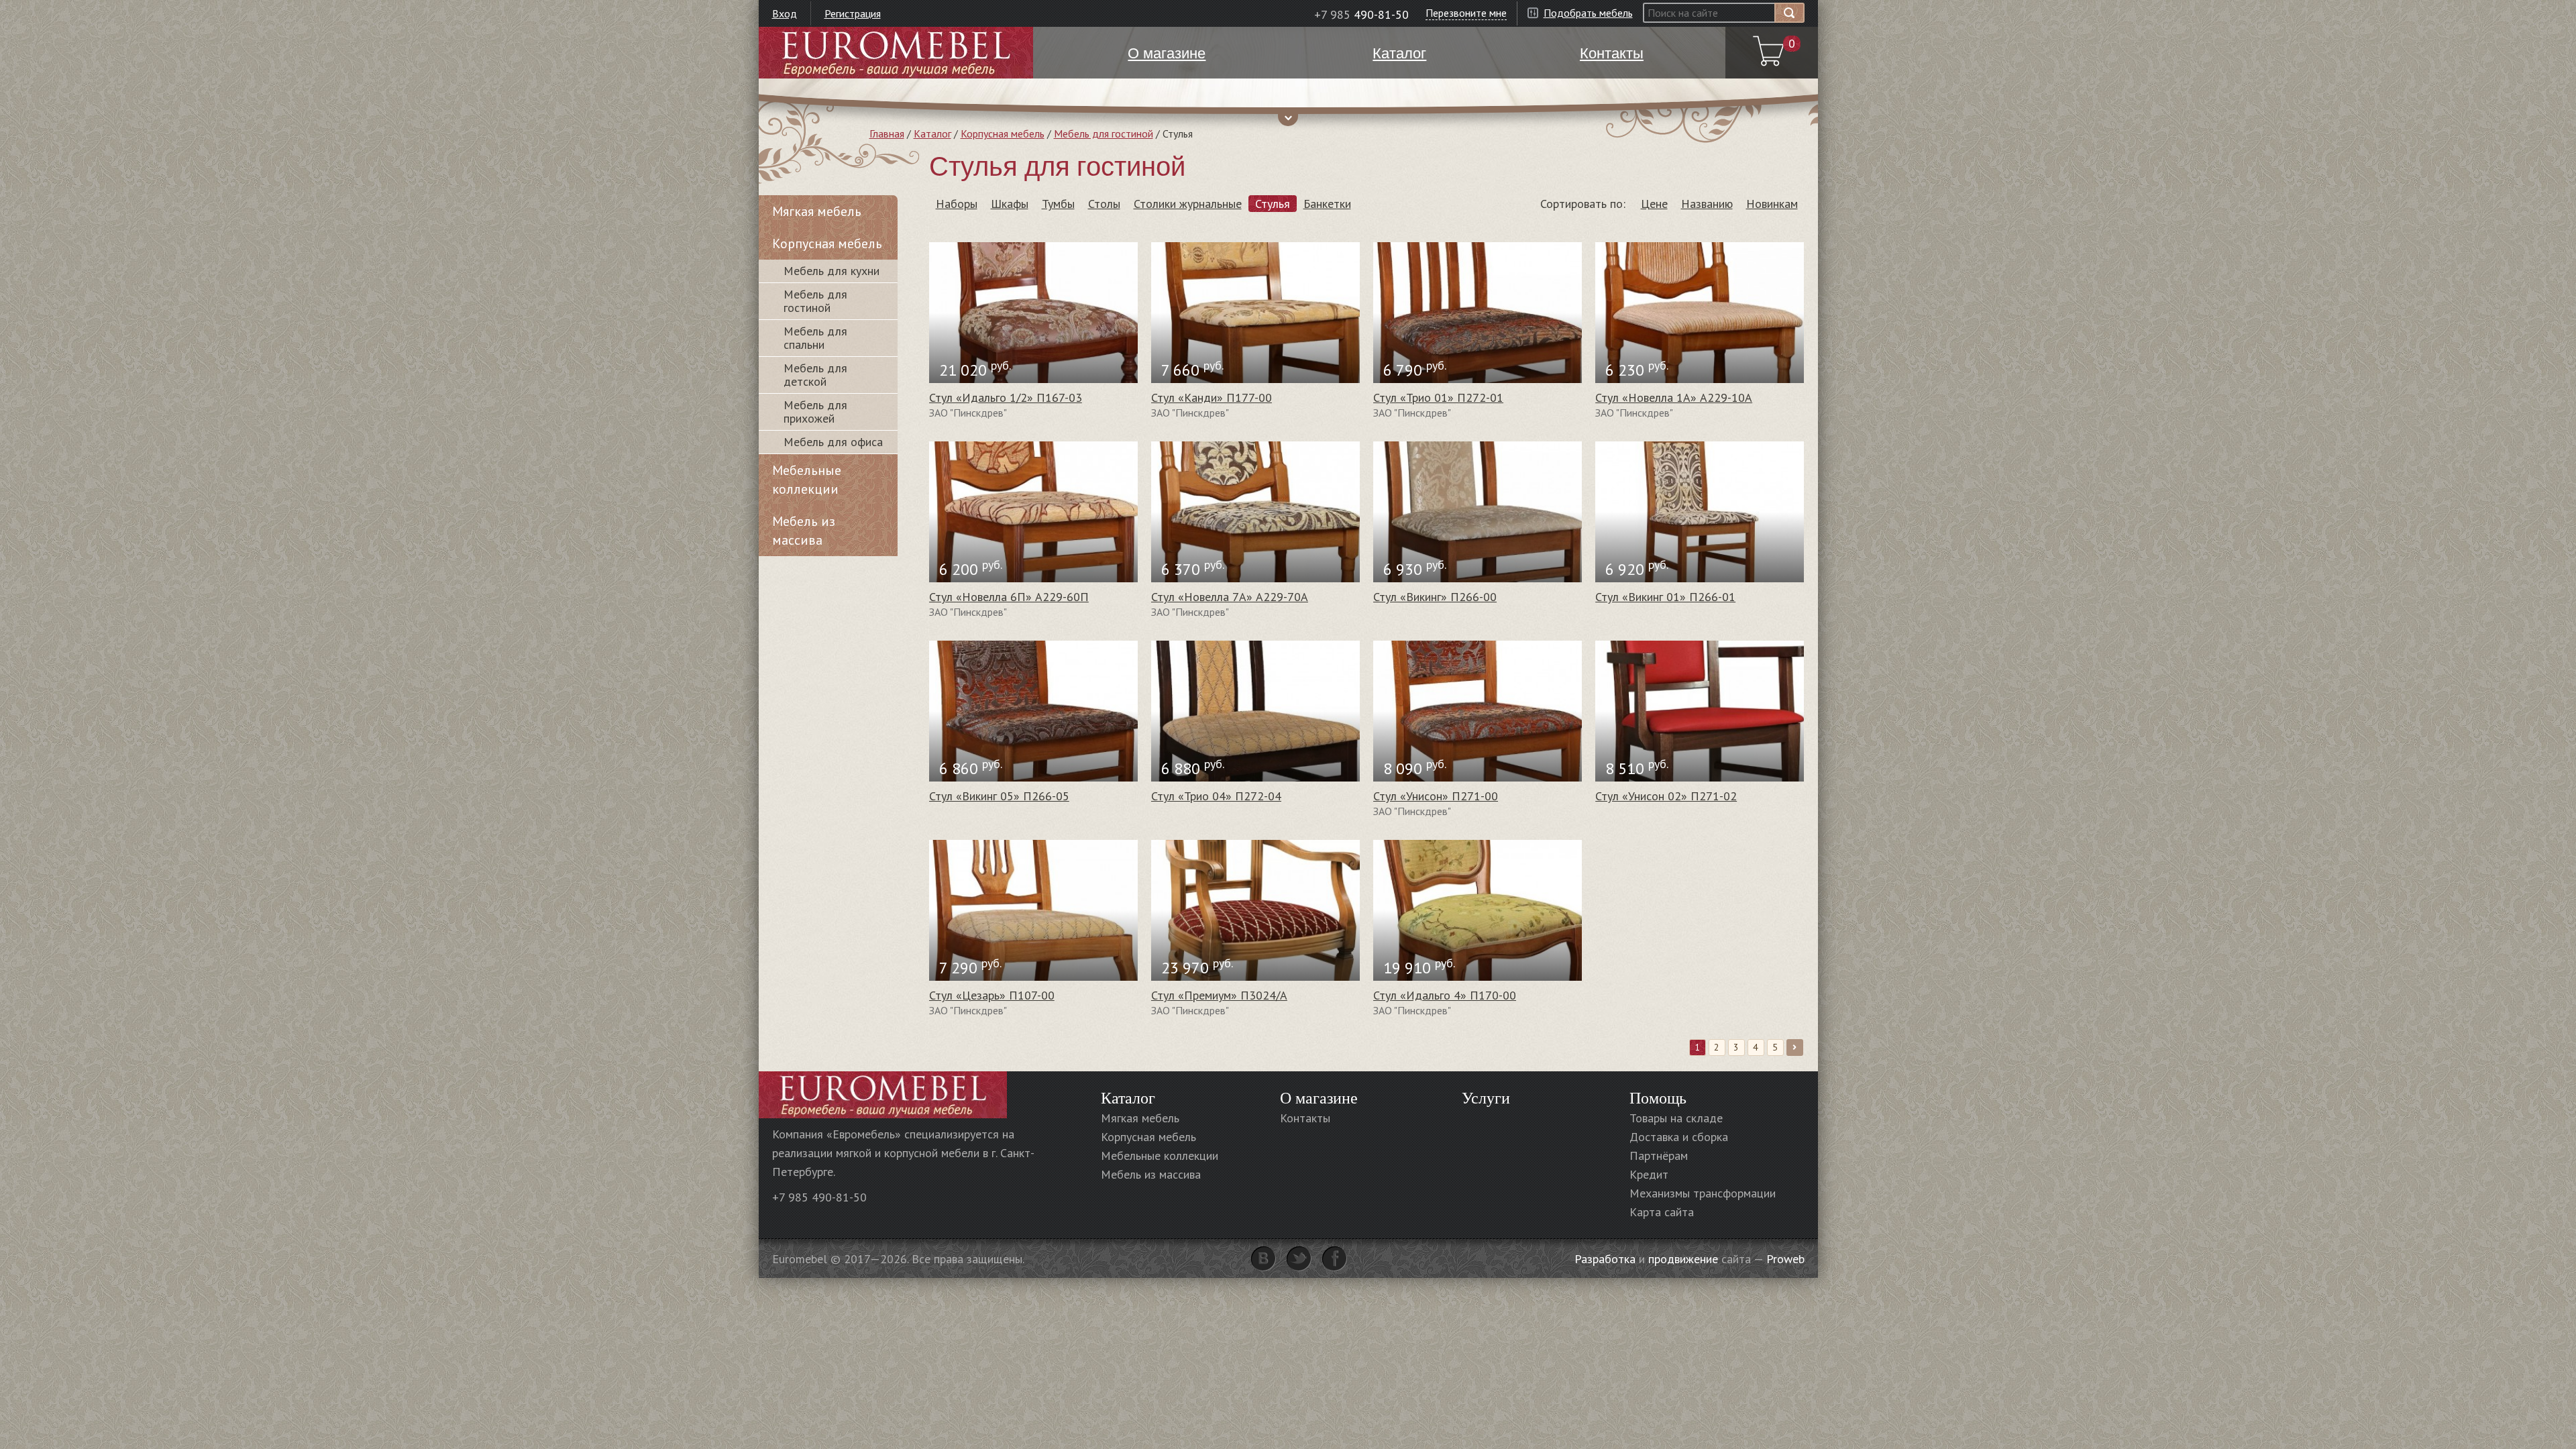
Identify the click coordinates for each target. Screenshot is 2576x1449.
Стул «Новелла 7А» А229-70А (1230, 597)
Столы (1104, 204)
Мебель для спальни (815, 338)
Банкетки (1327, 204)
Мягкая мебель (817, 211)
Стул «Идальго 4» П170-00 (1445, 995)
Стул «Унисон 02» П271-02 (1666, 796)
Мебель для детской (815, 375)
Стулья (1273, 204)
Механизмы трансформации (1703, 1193)
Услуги (1486, 1097)
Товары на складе (1676, 1118)
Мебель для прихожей (815, 412)
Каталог (932, 133)
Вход (785, 13)
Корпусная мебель (1003, 133)
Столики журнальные (1188, 204)
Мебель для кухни (831, 271)
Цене (1654, 204)
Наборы (957, 204)
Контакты (1305, 1118)
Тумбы (1058, 204)
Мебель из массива (804, 531)
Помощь (1658, 1097)
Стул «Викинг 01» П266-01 (1665, 597)
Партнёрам (1659, 1156)
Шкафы (1010, 204)
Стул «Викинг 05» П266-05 (999, 796)
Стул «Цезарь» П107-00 (992, 995)
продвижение (1683, 1259)
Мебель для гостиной (1104, 133)
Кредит (1649, 1174)
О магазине (1319, 1097)
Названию (1707, 204)
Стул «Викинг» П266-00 (1435, 597)
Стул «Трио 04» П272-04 (1216, 796)
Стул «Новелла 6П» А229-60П (1009, 597)
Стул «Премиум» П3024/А (1219, 995)
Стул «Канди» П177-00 (1212, 397)
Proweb (1785, 1259)
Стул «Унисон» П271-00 (1436, 796)
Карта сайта (1662, 1212)
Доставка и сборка (1679, 1137)
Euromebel (896, 53)
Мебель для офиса (833, 442)
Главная (887, 133)
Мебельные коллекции (807, 480)
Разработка (1605, 1259)
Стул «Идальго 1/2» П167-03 (1006, 397)
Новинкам (1772, 204)
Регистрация (853, 13)
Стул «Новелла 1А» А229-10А (1674, 397)
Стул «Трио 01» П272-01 (1438, 397)
